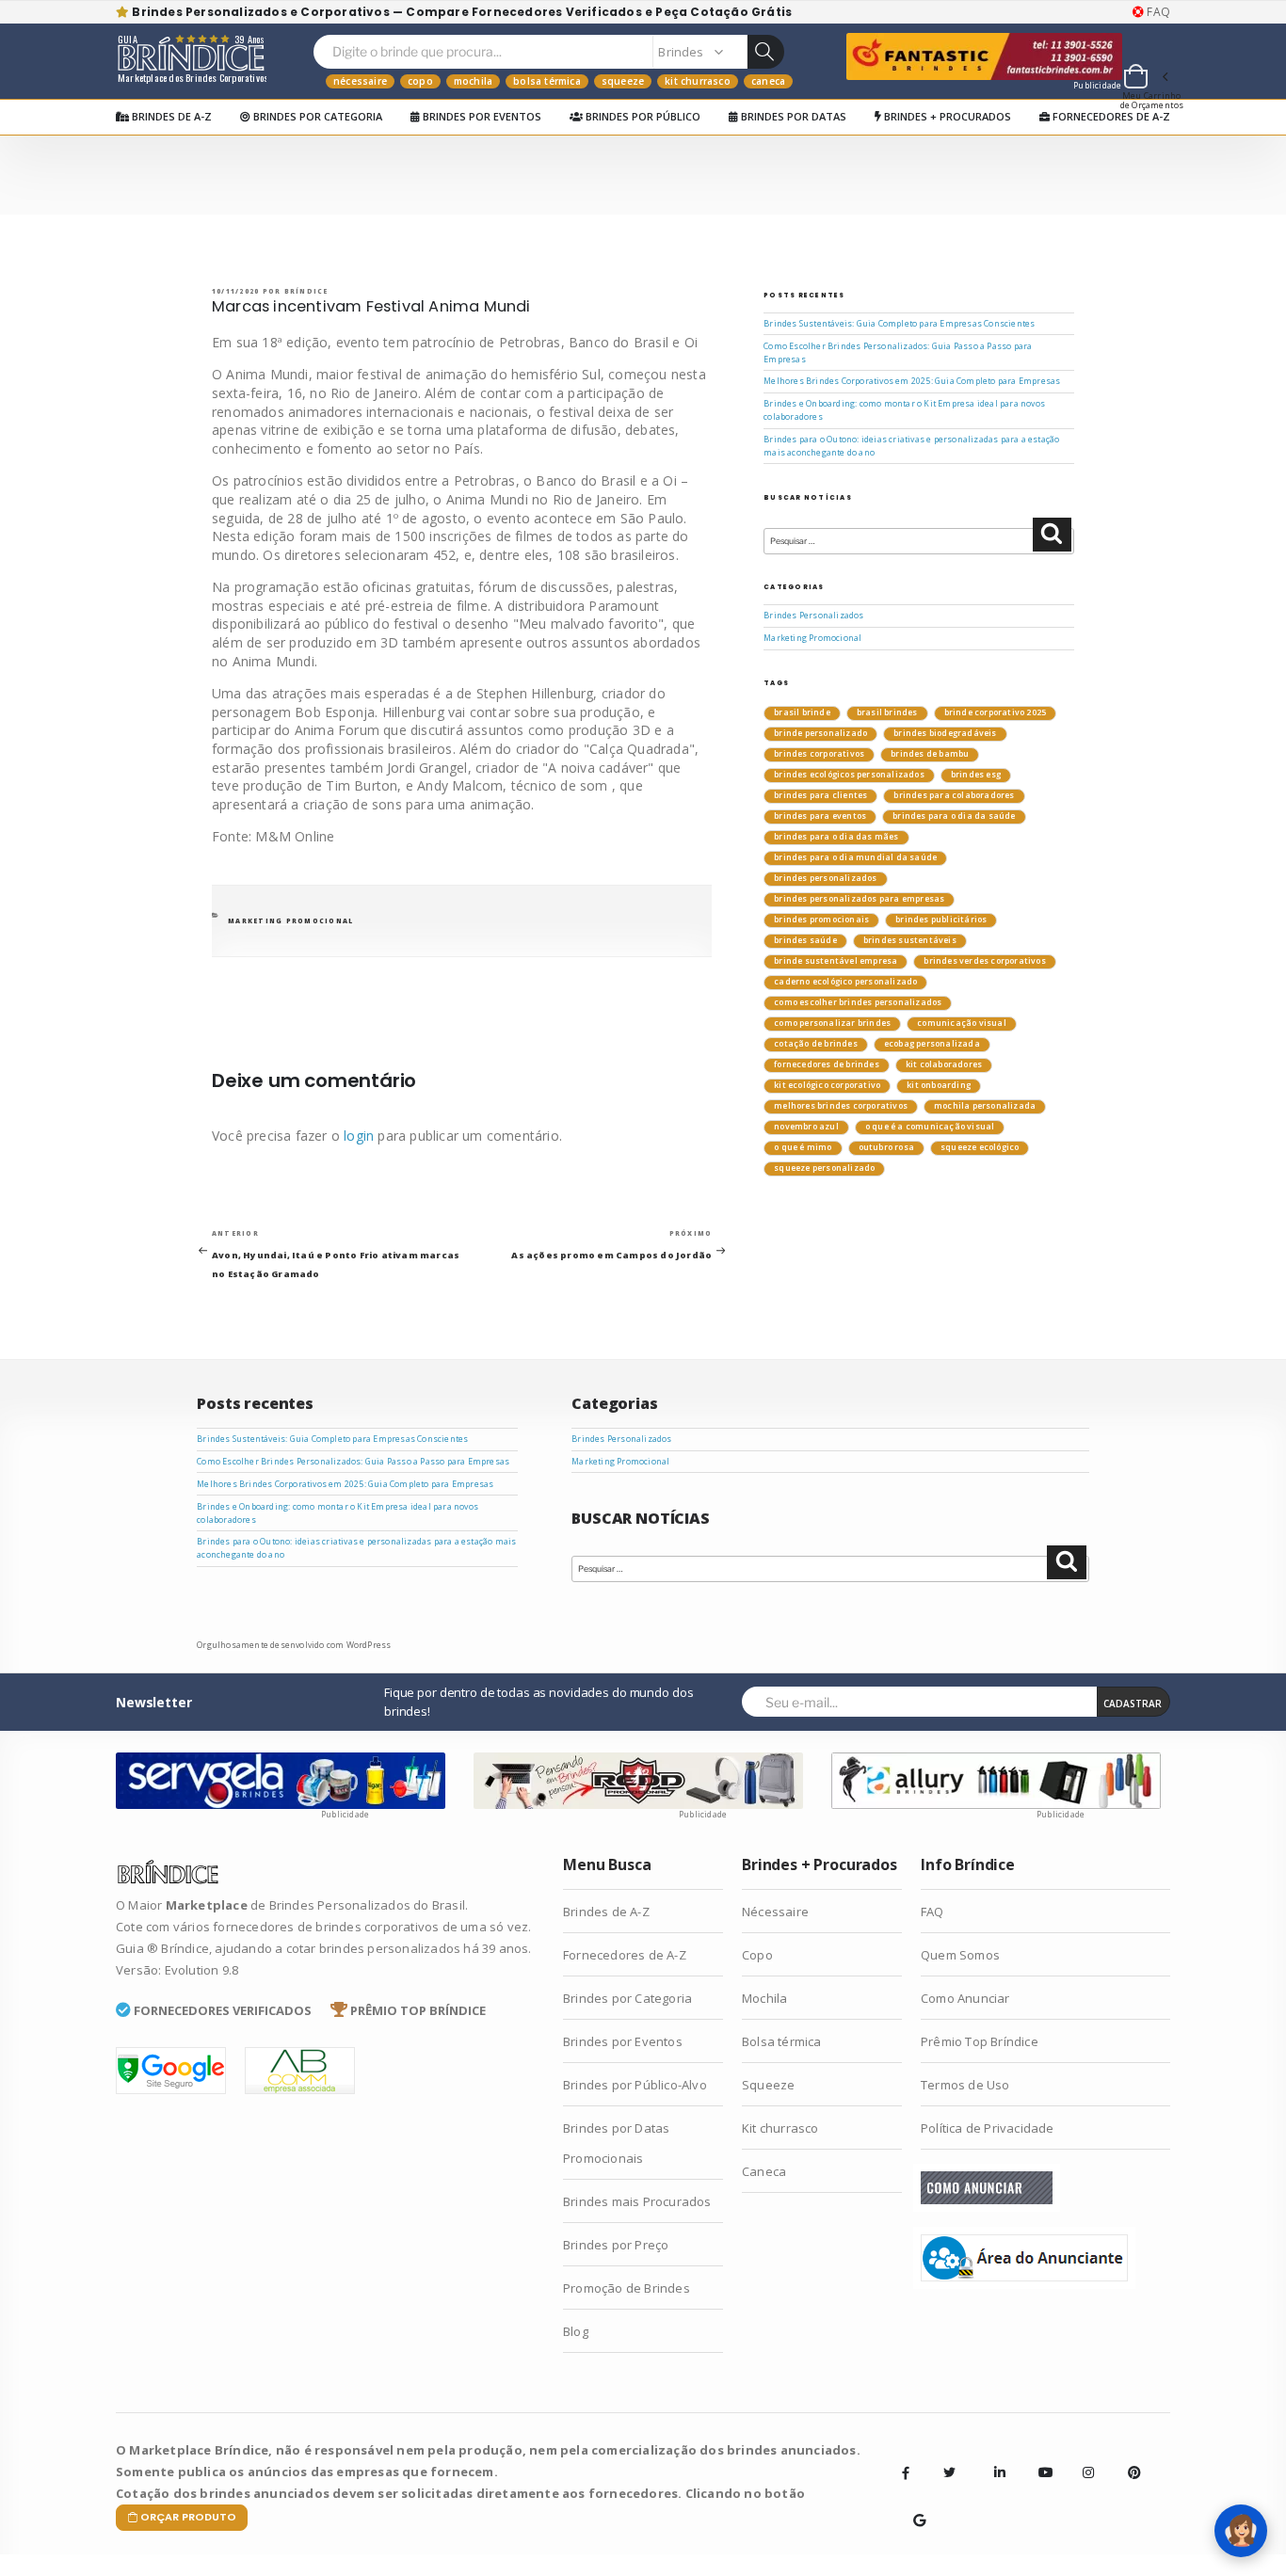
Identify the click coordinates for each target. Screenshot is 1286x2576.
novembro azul (806, 1127)
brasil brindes (887, 712)
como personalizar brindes (832, 1023)
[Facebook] (906, 2472)
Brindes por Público (642, 116)
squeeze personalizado (824, 1168)
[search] (765, 52)
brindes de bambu (930, 754)
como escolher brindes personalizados (858, 1002)
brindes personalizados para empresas (859, 899)
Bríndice (306, 291)
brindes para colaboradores (954, 795)
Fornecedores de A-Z (1110, 116)
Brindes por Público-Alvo (635, 2085)
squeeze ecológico (980, 1147)
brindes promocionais (821, 920)
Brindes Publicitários (941, 920)
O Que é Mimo (803, 1147)
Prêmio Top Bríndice (980, 2041)
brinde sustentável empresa (836, 961)
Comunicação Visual (962, 1023)
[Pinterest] (1128, 2458)
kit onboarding (939, 1085)
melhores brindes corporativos (841, 1106)
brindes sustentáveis (910, 940)
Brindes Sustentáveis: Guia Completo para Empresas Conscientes (899, 324)
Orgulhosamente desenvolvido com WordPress (294, 1645)
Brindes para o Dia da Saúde (954, 816)
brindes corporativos (819, 754)
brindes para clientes (820, 795)
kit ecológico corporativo (827, 1085)
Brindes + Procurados (946, 116)
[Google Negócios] (913, 2506)
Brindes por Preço (616, 2245)
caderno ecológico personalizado (845, 982)
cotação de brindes (816, 1044)
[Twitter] (950, 2472)
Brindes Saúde (805, 940)
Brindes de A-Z (170, 116)
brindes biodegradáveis (945, 733)
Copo (420, 81)
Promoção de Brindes (627, 2288)
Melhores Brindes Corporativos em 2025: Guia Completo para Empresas (912, 381)
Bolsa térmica (547, 81)
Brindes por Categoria (316, 116)
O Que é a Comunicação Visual (930, 1127)
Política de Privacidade (988, 2128)
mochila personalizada (985, 1106)
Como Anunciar (965, 1998)
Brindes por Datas (792, 116)
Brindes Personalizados (813, 616)
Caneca (768, 81)
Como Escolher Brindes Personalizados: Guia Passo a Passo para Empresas (353, 1462)
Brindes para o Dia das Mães (836, 837)
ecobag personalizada (932, 1044)
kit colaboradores (944, 1064)
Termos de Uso (965, 2085)
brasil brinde (802, 712)
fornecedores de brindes (827, 1064)
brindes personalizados (825, 878)
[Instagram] (1083, 2458)
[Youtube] (1038, 2458)
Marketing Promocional (290, 921)
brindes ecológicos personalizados (849, 775)
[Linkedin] (994, 2458)
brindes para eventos (820, 816)
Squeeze (623, 81)
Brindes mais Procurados (637, 2201)
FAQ (1157, 12)
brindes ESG (976, 775)
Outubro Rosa (886, 1147)
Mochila (473, 81)
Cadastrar (1133, 1704)
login (359, 1136)
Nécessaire (360, 81)
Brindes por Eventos (481, 116)
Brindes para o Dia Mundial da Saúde (855, 857)
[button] (1145, 79)
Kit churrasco (698, 81)
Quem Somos (960, 1955)
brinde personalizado (820, 733)
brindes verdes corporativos (984, 961)
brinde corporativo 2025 (996, 712)
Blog (576, 2331)
